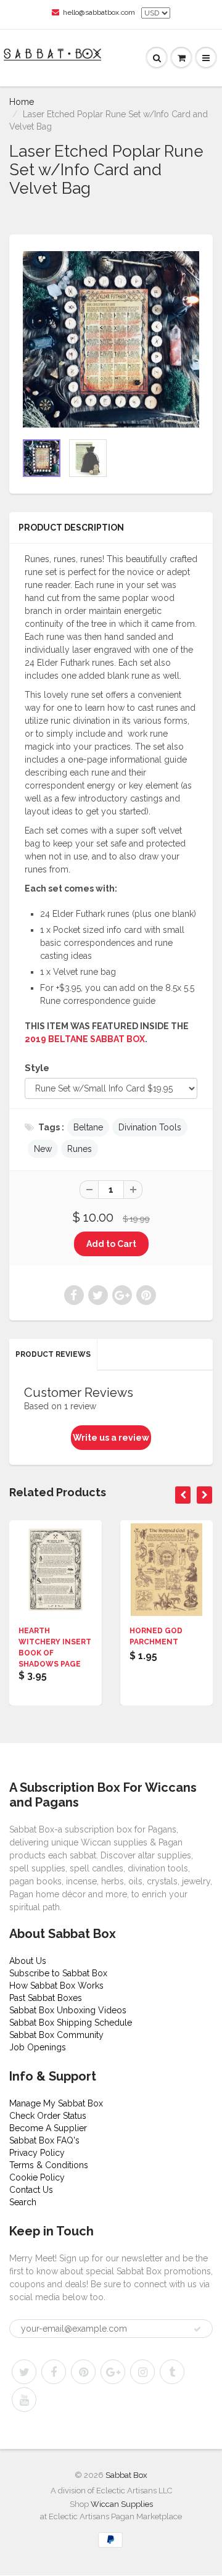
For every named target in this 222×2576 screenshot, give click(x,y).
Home (22, 102)
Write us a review (111, 1438)
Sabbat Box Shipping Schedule (71, 2023)
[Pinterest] (83, 2372)
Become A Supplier (48, 2128)
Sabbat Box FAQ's (44, 2140)
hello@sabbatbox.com (99, 12)
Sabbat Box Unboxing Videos (68, 2010)
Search (23, 2202)
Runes (80, 1149)
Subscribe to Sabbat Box (58, 1973)
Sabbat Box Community (56, 2035)
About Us (28, 1961)
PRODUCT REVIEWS (53, 1354)
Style (37, 1068)
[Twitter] (24, 2372)
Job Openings (38, 2047)
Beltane (88, 1127)
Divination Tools (150, 1127)
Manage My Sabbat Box (56, 2103)
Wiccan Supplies (122, 2504)
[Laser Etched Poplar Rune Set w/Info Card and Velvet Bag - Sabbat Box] (111, 339)
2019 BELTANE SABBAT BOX (85, 1039)
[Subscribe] (197, 2329)
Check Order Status (48, 2116)
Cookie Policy (37, 2177)
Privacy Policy (37, 2153)
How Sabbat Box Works (56, 1986)
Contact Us (31, 2190)
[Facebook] (54, 2372)
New (43, 1149)
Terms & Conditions (49, 2165)
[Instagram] (142, 2372)
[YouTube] (24, 2400)
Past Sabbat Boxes (46, 1998)
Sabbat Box (126, 2475)
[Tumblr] (172, 2372)
